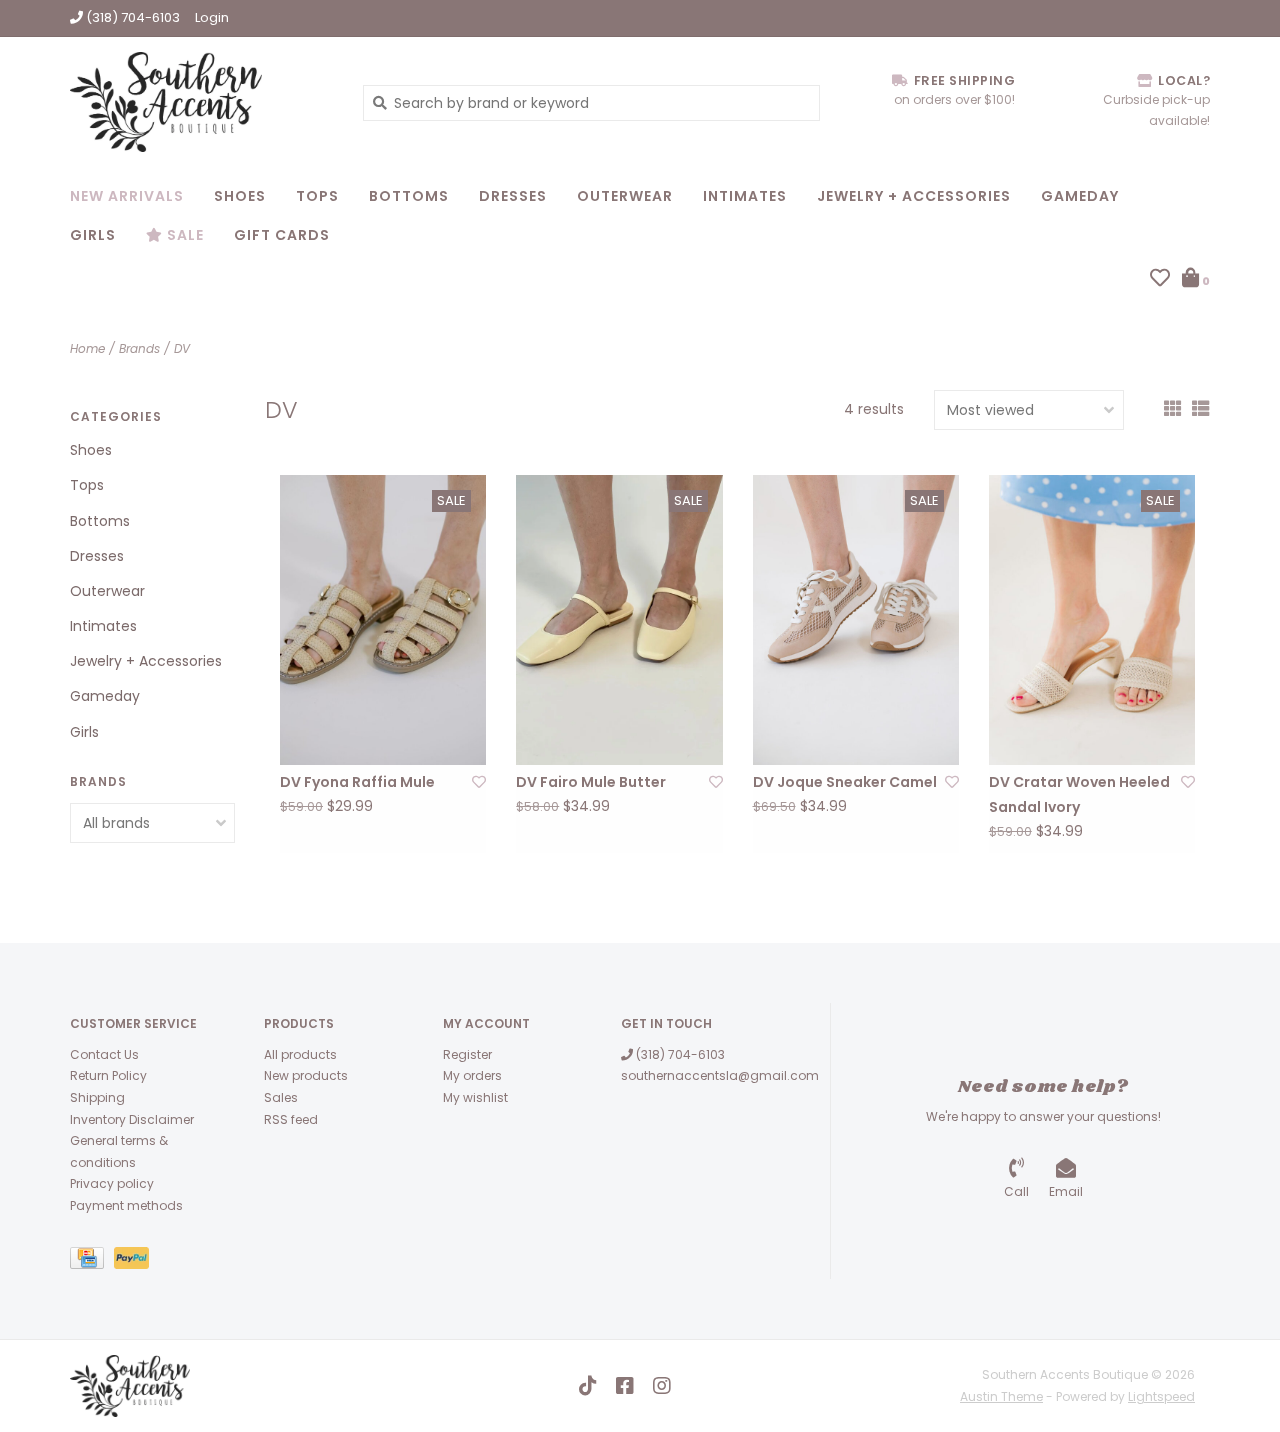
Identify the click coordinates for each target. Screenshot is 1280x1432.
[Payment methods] (92, 1261)
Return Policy (108, 1075)
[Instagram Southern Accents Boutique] (662, 1386)
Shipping (97, 1097)
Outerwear (625, 196)
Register (467, 1054)
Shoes (240, 196)
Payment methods (126, 1205)
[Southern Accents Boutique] (201, 102)
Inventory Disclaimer (132, 1119)
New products (306, 1075)
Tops (317, 196)
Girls (93, 235)
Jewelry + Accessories (914, 196)
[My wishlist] (1160, 280)
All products (300, 1054)
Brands (139, 348)
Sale (183, 235)
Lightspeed (1161, 1396)
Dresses (513, 196)
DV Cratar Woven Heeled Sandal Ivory (1079, 794)
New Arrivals (127, 196)
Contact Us (104, 1054)
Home (87, 348)
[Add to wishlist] (479, 782)
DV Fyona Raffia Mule (357, 782)
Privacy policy (112, 1183)
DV (182, 348)
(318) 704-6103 (679, 1054)
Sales (281, 1097)
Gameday (1080, 196)
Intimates (745, 196)
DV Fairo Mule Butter (591, 782)
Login (212, 17)
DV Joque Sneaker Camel (845, 782)
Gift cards (282, 235)
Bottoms (409, 196)
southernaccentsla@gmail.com (720, 1075)
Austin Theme (1001, 1396)
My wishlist (475, 1097)
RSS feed (291, 1119)
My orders (472, 1075)
